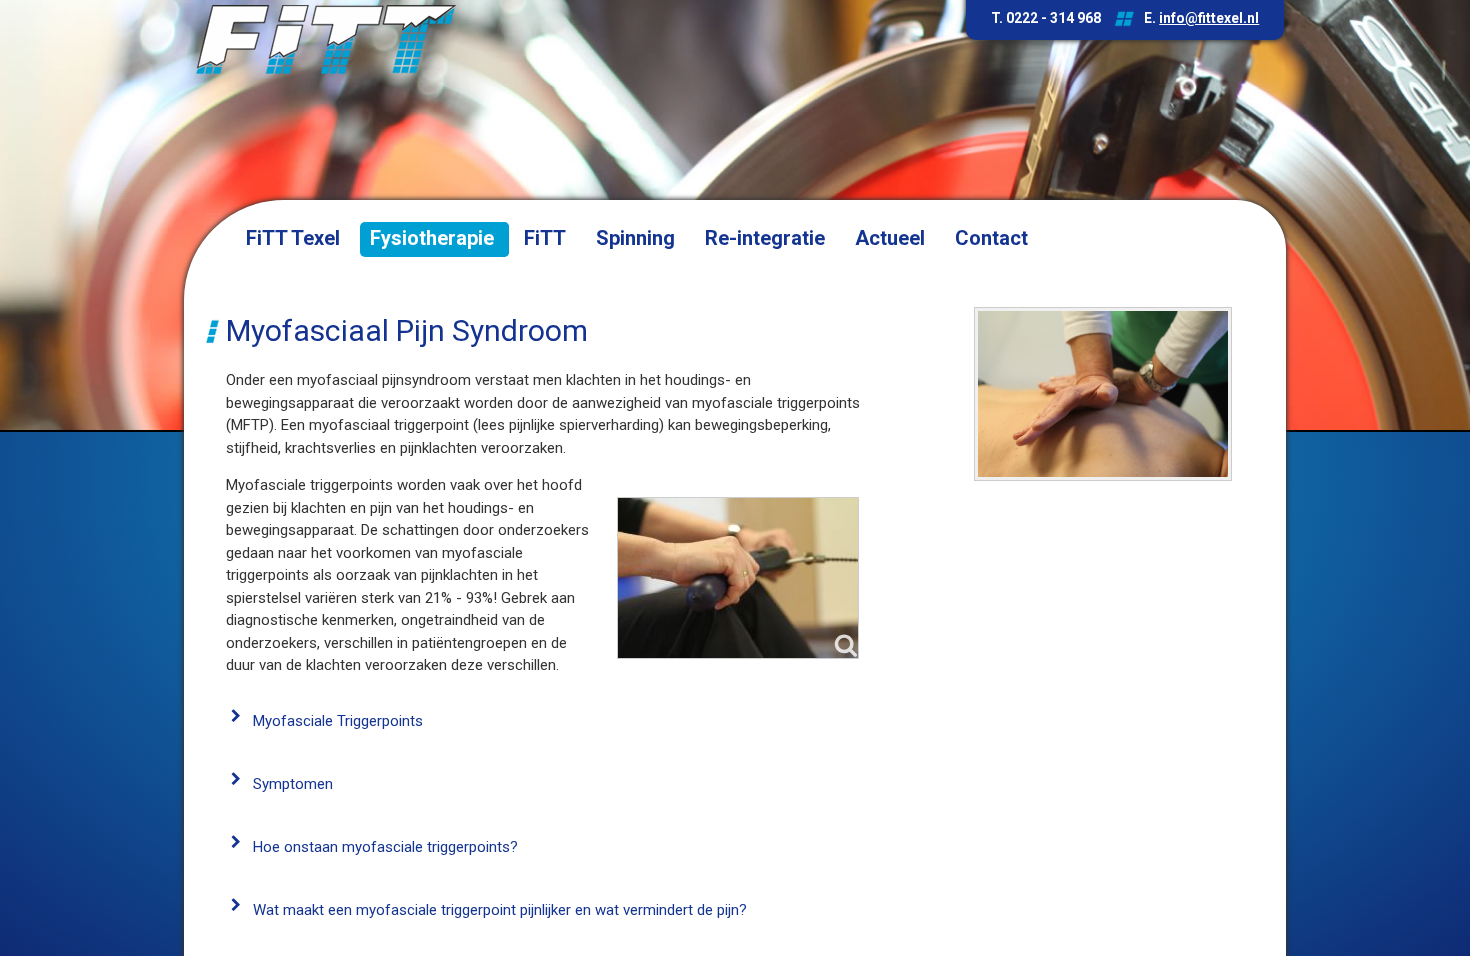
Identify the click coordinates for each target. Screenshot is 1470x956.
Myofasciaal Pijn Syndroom (407, 330)
